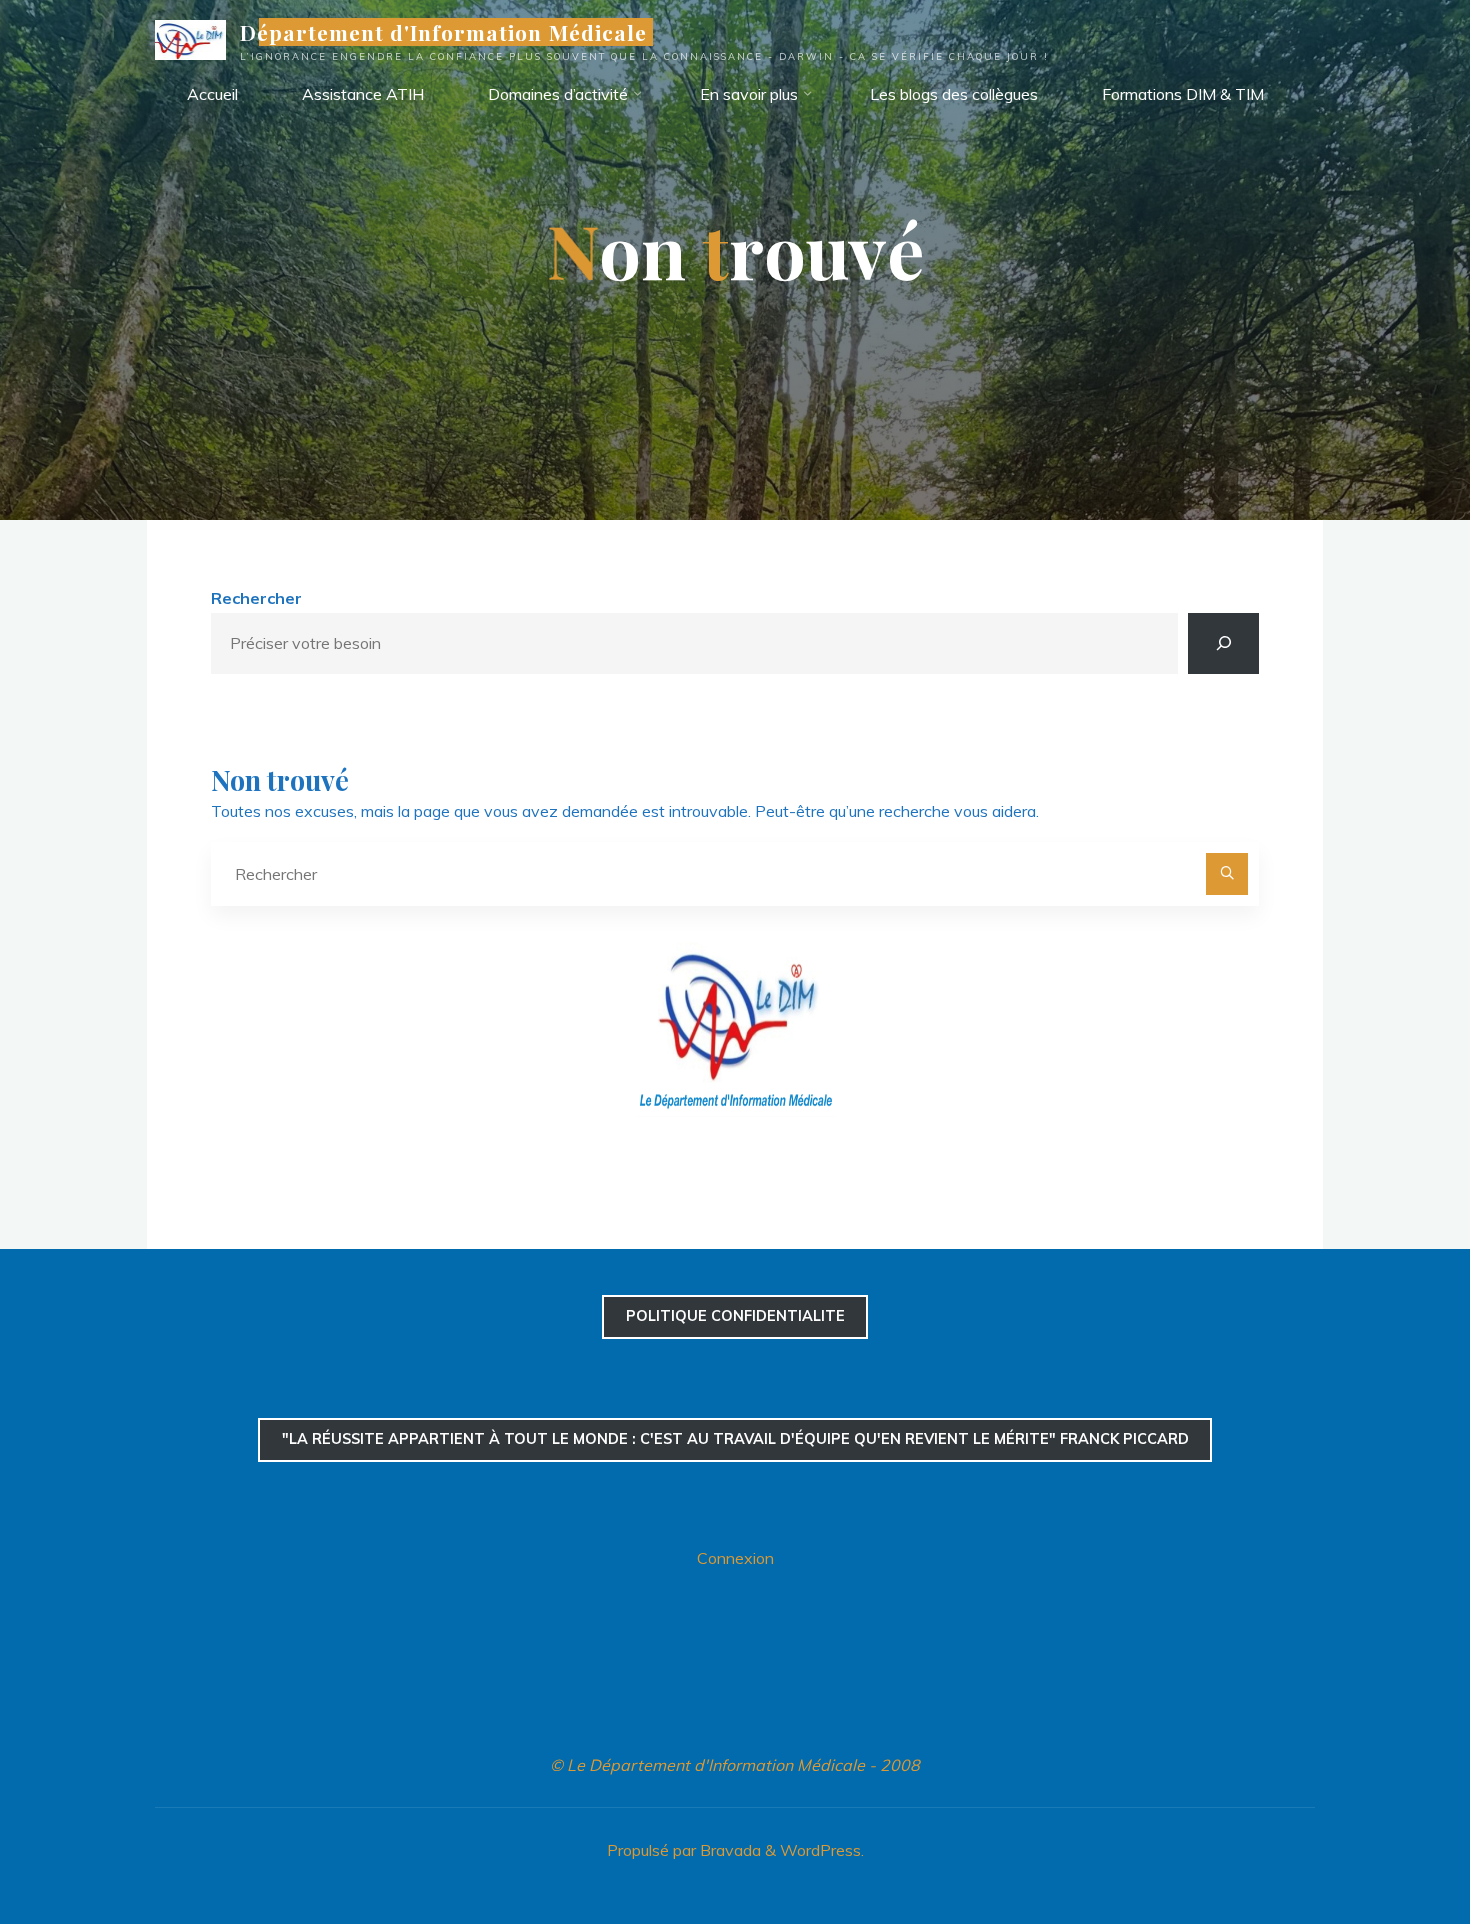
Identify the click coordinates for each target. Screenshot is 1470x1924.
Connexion (735, 1558)
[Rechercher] (1223, 643)
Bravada (728, 1850)
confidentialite (735, 1316)
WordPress (820, 1850)
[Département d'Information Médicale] (190, 38)
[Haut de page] (1392, 1846)
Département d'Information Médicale (443, 32)
